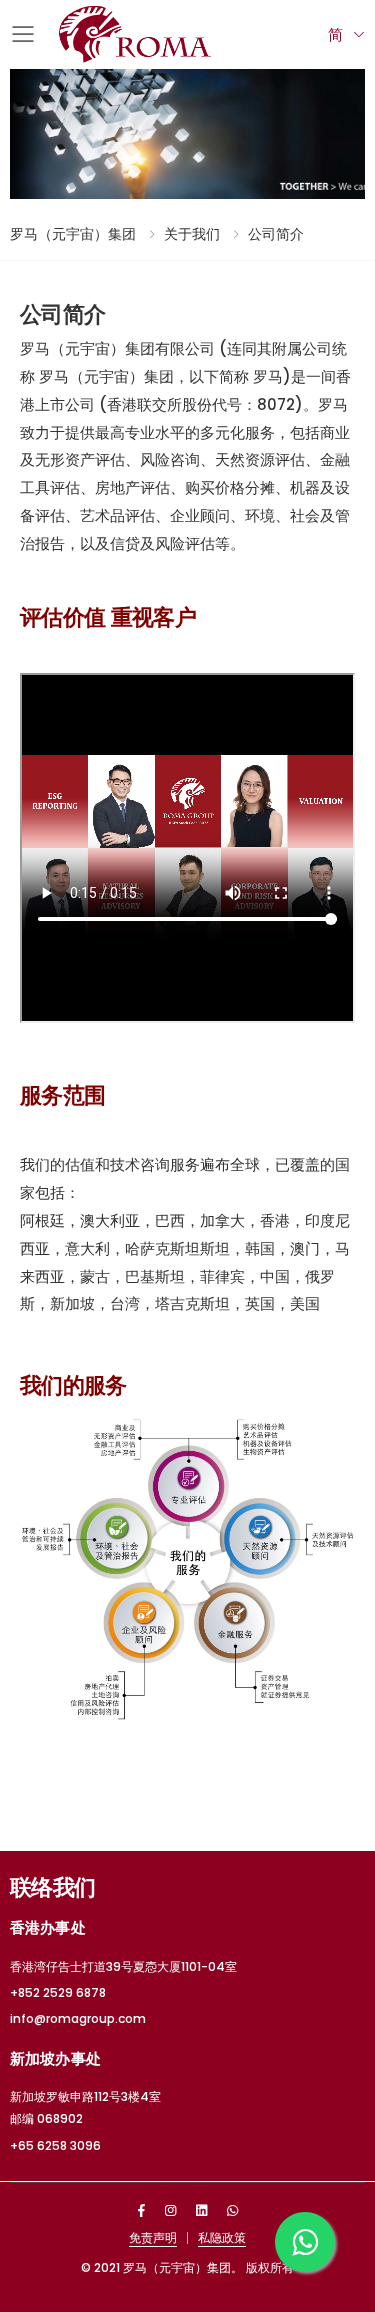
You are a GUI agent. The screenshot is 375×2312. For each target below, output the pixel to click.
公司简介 (276, 234)
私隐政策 (222, 2237)
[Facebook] (141, 2210)
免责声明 (153, 2237)
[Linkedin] (201, 2210)
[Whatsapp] (232, 2210)
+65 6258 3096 (55, 2145)
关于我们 (192, 234)
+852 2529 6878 (58, 1992)
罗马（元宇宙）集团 (73, 234)
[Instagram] (170, 2210)
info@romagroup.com (78, 2018)
